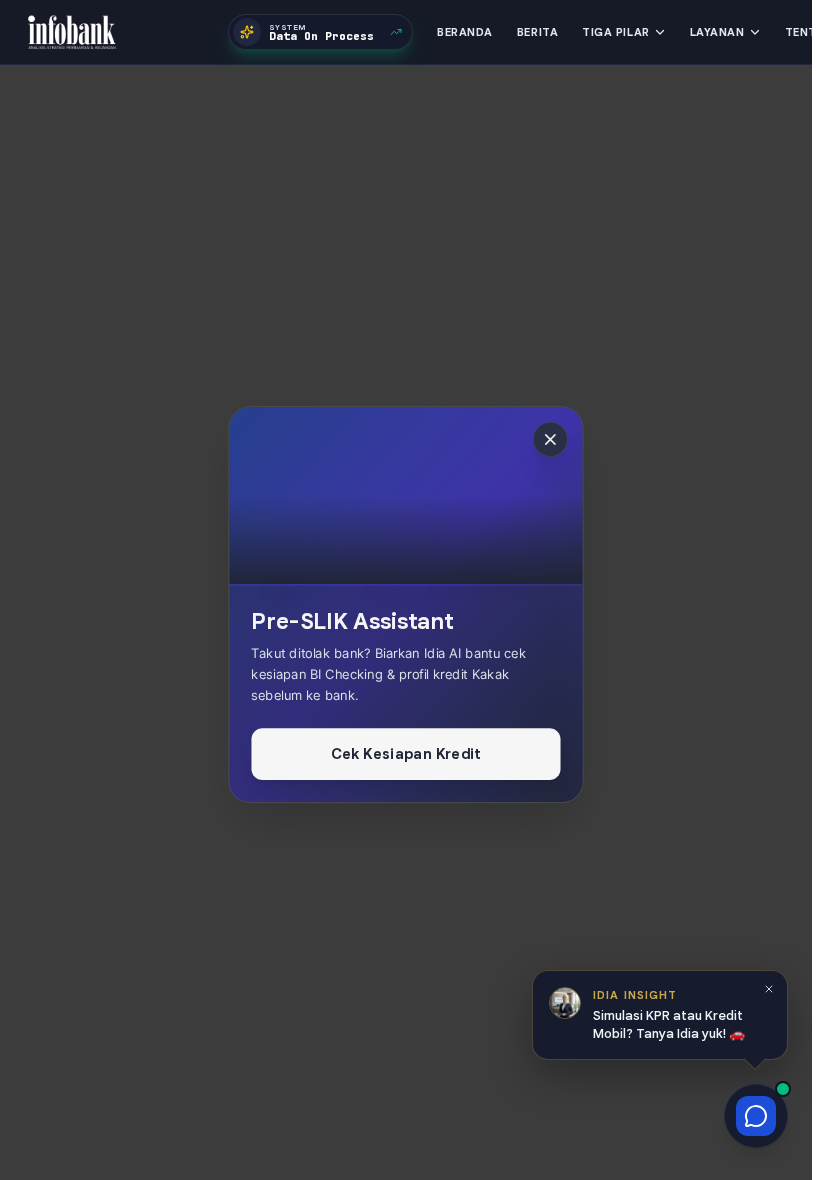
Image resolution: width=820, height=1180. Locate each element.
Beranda (465, 32)
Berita (537, 32)
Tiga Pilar (616, 32)
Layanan (717, 32)
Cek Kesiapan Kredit (406, 752)
